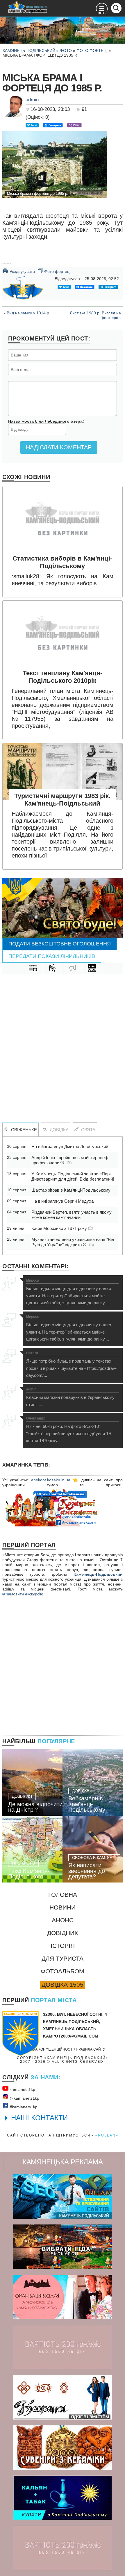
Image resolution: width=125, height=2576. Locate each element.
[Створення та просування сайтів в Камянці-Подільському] (63, 2196)
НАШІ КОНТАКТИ (39, 2118)
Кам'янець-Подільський (98, 1574)
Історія (63, 1946)
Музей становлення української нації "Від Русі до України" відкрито (73, 1242)
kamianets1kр (22, 2089)
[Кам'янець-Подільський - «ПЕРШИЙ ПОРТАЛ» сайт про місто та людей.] (28, 7)
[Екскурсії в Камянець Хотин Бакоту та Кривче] (63, 2247)
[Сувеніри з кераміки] (63, 2448)
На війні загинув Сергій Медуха (63, 1201)
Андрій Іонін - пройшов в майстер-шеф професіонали (70, 1160)
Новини (63, 1907)
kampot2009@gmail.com (71, 2036)
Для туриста (63, 1958)
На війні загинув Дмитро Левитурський (70, 1146)
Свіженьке (23, 1130)
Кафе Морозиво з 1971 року (60, 1228)
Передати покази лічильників (52, 956)
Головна (63, 1895)
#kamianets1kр (23, 2107)
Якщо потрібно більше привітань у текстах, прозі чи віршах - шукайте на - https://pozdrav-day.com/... (71, 1364)
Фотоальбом (63, 1971)
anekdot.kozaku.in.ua (51, 1480)
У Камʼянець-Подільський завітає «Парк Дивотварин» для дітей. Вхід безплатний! (73, 1176)
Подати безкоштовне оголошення (60, 944)
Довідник (63, 1933)
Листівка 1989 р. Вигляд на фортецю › (95, 315)
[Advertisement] (63, 1042)
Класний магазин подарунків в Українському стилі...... (70, 1397)
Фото (66, 51)
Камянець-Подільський (29, 51)
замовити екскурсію (24, 1594)
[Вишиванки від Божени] (63, 2397)
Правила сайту (91, 2049)
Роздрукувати (19, 271)
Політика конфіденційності (47, 2049)
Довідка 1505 (63, 1985)
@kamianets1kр (24, 2098)
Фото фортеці (92, 51)
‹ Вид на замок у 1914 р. (27, 313)
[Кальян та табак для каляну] (63, 2498)
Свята (87, 1130)
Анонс (63, 1920)
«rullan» (107, 2135)
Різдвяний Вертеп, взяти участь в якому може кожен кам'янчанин (72, 1215)
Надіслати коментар (59, 447)
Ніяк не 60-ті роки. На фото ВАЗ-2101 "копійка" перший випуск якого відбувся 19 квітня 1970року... (68, 1430)
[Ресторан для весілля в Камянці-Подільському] (63, 2297)
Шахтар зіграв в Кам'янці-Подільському (71, 1190)
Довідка (58, 1130)
